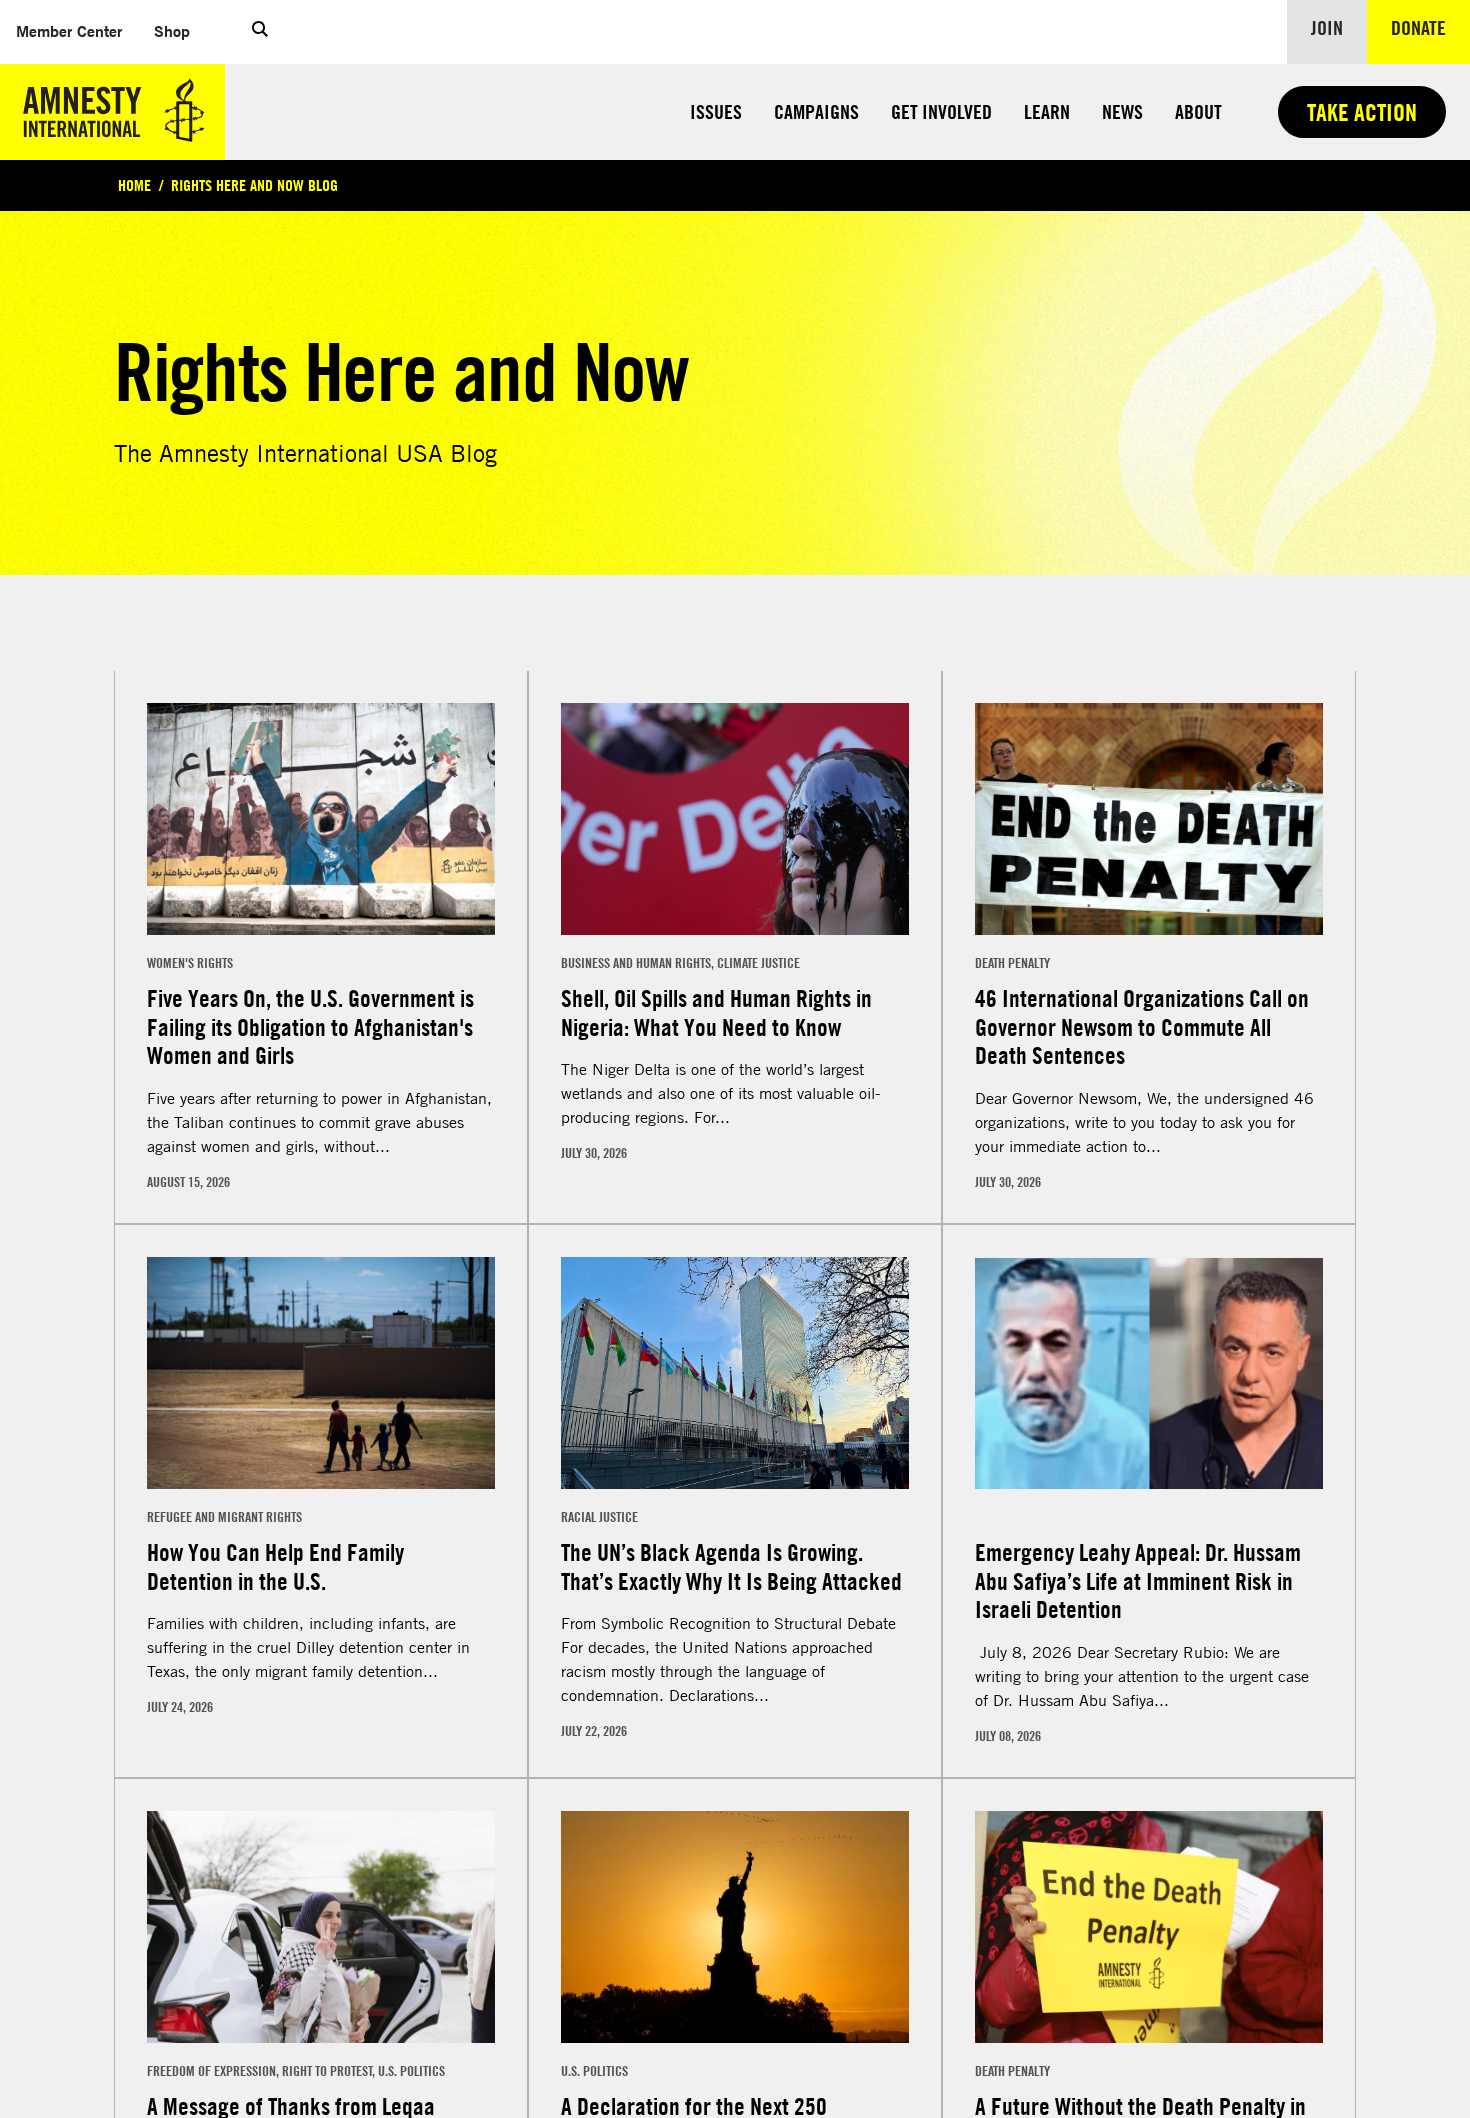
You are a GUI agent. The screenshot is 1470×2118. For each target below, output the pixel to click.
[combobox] (174, 661)
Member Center (77, 30)
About (1198, 111)
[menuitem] (69, 31)
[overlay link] (321, 991)
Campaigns (816, 111)
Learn (1047, 111)
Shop (180, 30)
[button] (260, 32)
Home (134, 185)
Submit (1248, 2049)
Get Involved (941, 111)
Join (1327, 27)
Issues (716, 111)
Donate (1430, 27)
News (1122, 111)
